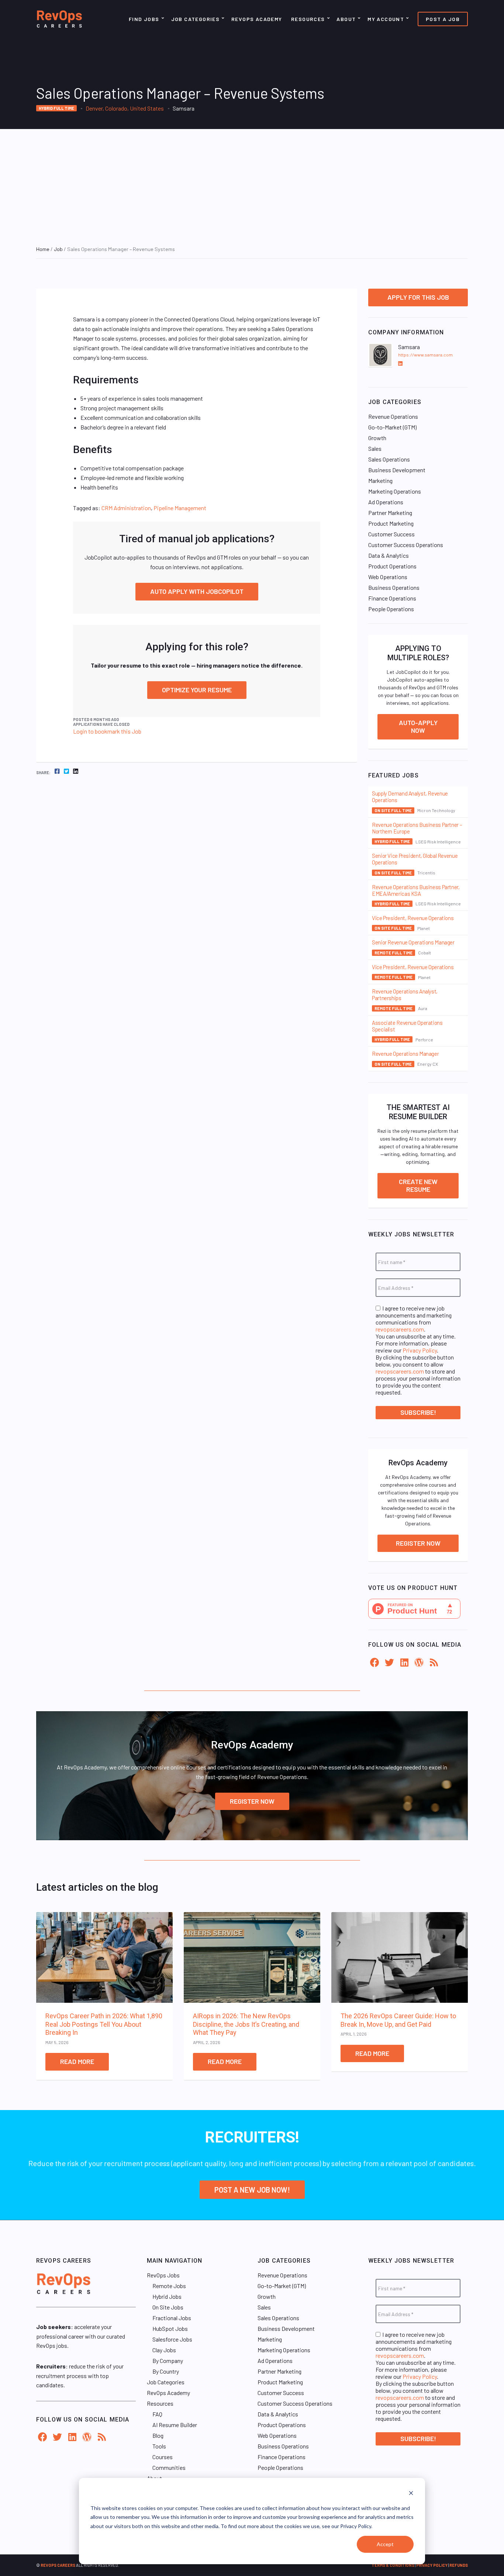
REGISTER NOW (252, 1801)
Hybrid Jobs (167, 2296)
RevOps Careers (58, 2565)
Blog (158, 2435)
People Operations (391, 609)
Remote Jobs (169, 2286)
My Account (386, 19)
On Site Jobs (168, 2307)
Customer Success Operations (406, 545)
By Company (168, 2361)
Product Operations (392, 566)
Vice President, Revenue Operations (413, 918)
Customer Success (391, 534)
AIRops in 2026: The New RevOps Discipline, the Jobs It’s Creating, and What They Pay (246, 2024)
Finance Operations (392, 598)
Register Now (418, 1543)
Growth (377, 438)
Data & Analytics (389, 555)
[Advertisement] (252, 184)
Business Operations (394, 587)
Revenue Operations (393, 416)
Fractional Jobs (172, 2318)
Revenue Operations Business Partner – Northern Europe (417, 828)
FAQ (157, 2414)
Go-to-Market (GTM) (392, 427)
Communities (169, 2467)
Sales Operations (389, 459)
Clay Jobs (164, 2350)
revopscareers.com (400, 1329)
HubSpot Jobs (170, 2328)
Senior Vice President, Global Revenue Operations (415, 859)
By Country (166, 2371)
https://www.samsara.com (425, 355)
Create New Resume (418, 1186)
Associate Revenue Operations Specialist (407, 1026)
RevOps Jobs (163, 2275)
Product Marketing (391, 523)
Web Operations (388, 577)
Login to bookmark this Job (107, 731)
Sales (375, 448)
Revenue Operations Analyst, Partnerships (405, 995)
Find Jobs (144, 19)
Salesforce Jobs (172, 2339)
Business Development (397, 470)
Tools (159, 2446)
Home (43, 249)
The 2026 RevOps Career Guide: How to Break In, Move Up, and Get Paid (398, 2020)
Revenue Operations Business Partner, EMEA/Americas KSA (416, 890)
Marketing (380, 481)
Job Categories (196, 19)
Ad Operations (386, 502)
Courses (163, 2457)
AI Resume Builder (175, 2425)
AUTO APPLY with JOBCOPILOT (197, 591)
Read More (77, 2061)
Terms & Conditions (393, 2565)
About (346, 19)
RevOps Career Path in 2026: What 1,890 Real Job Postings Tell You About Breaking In (104, 2024)
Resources (308, 19)
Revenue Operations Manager (405, 1054)
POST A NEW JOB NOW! (252, 2190)
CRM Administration (126, 508)
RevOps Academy (257, 19)
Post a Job (443, 19)
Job (58, 249)
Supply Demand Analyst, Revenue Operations (410, 797)
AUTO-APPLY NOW (418, 727)
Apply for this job (418, 297)
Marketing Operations (395, 491)
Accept (385, 2544)
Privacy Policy (420, 1350)
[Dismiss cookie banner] (411, 2494)
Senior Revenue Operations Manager (413, 942)
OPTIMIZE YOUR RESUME (197, 690)
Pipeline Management (180, 508)
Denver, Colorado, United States (125, 108)
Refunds (459, 2565)
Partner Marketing (390, 513)
